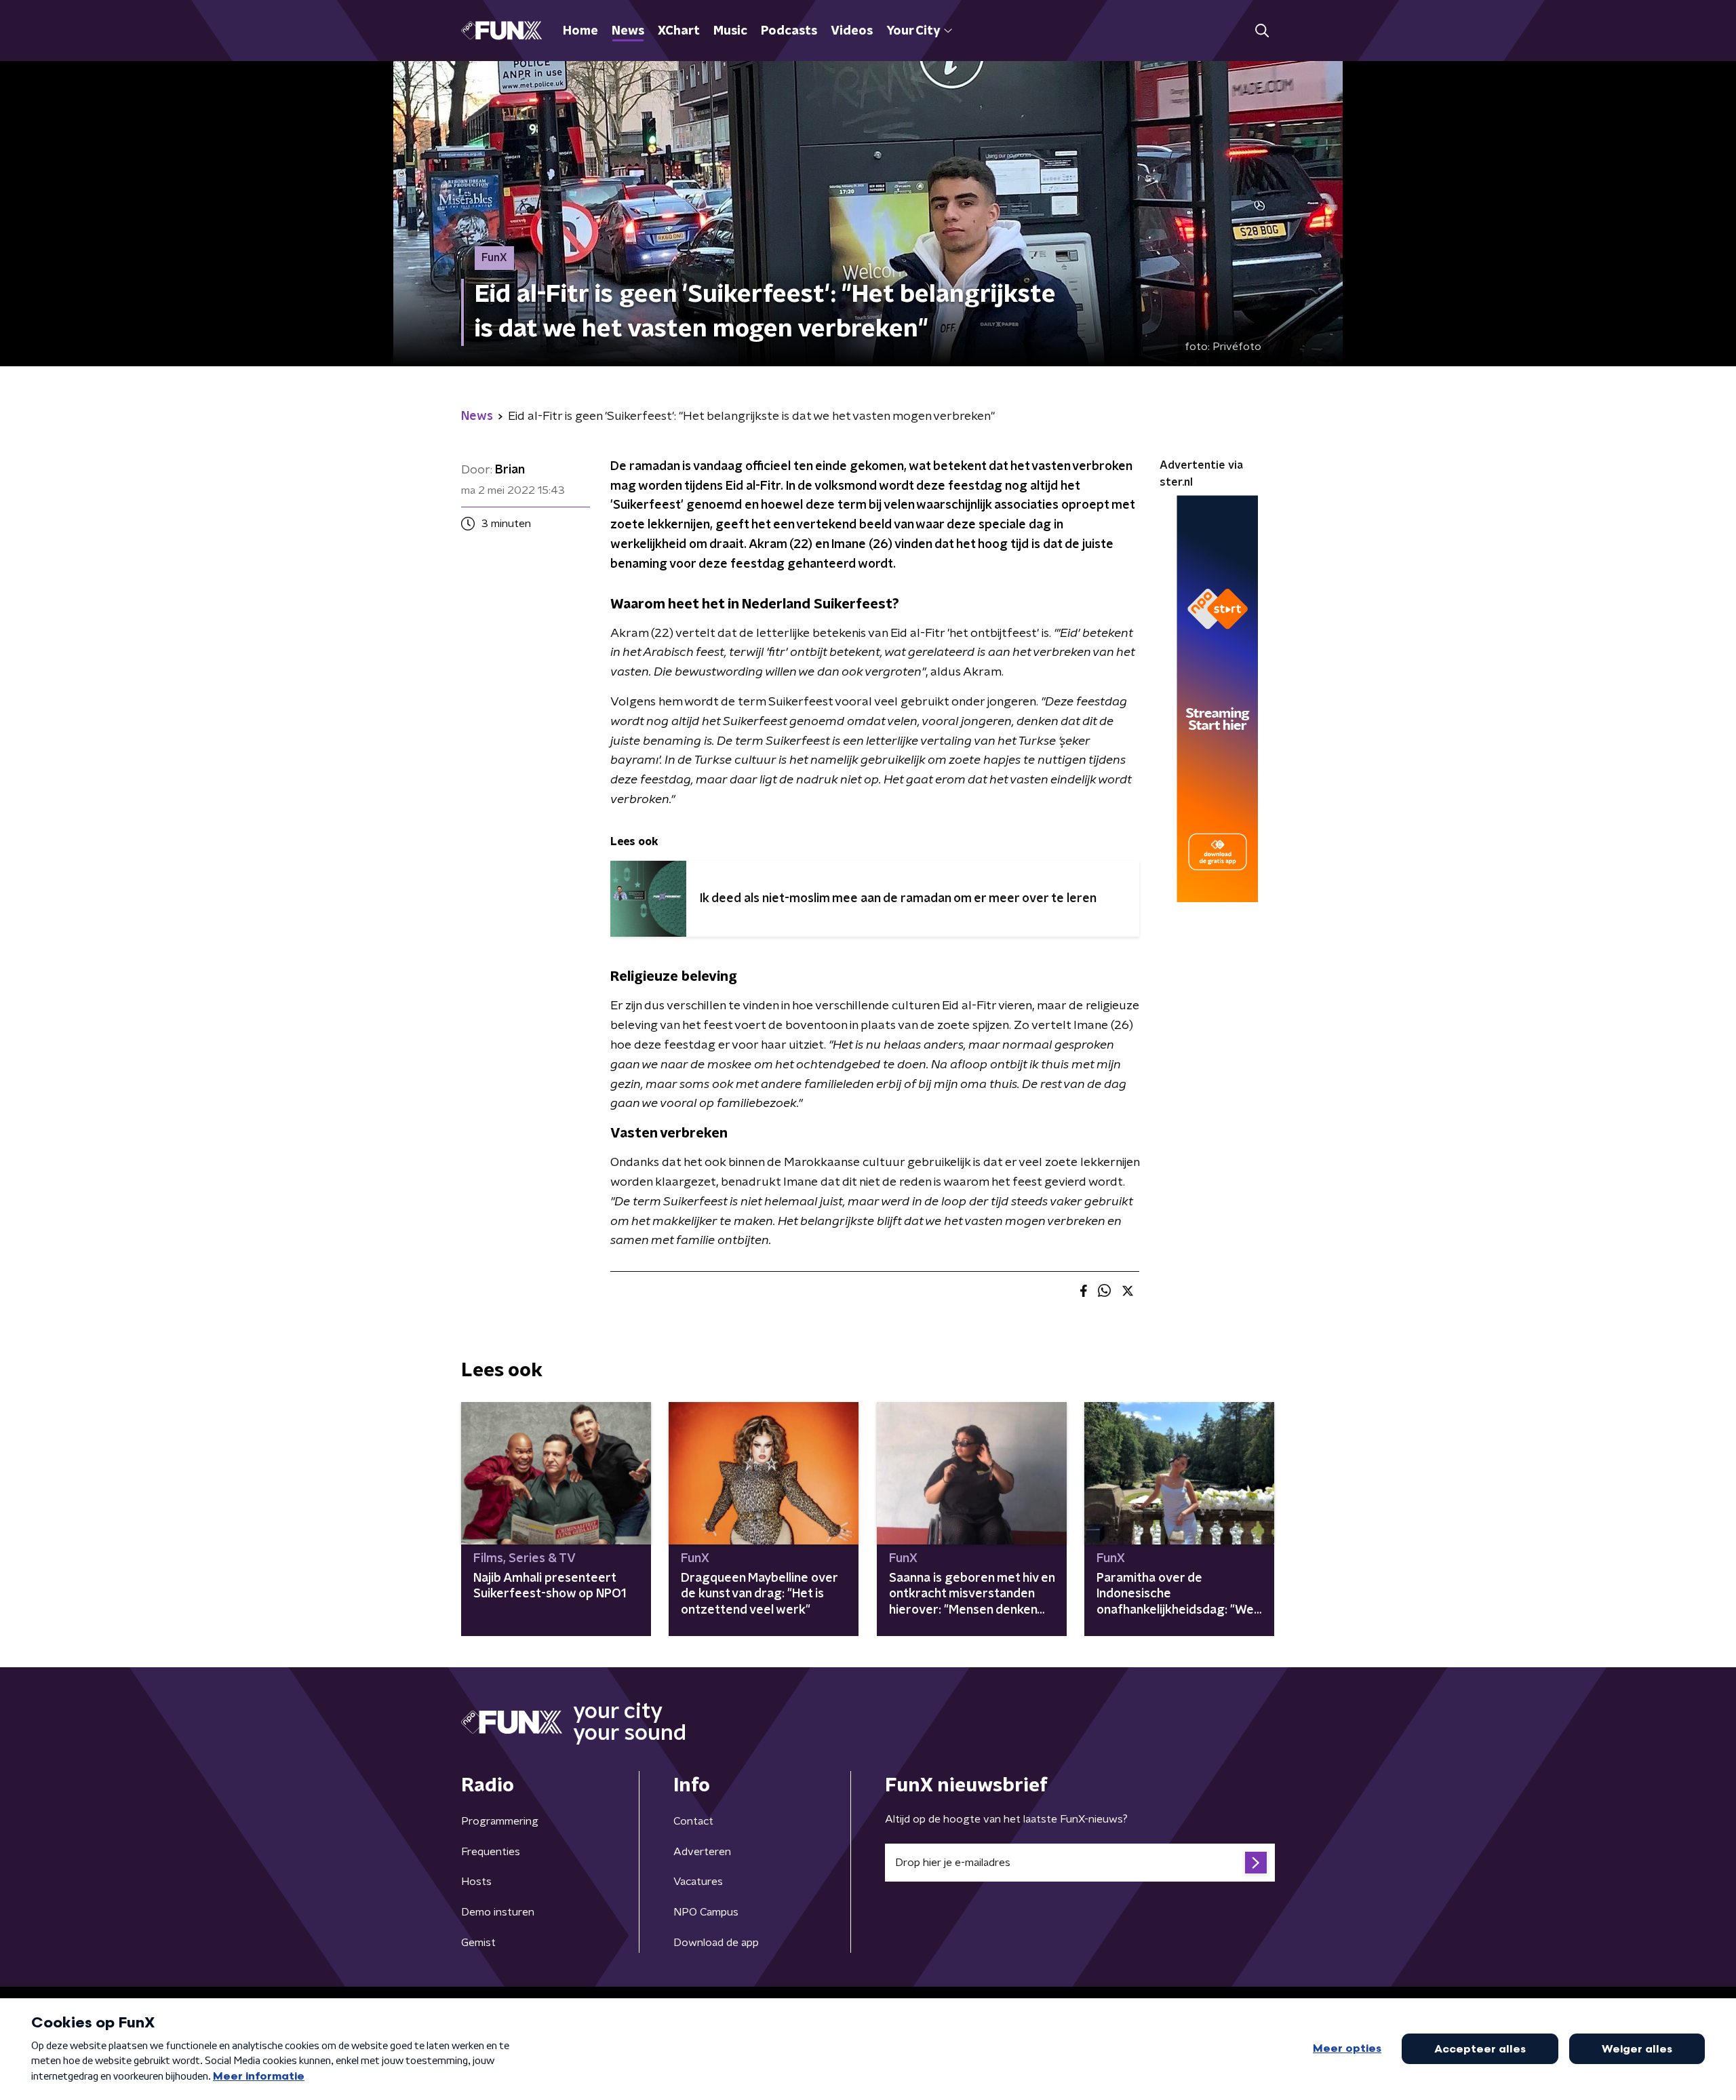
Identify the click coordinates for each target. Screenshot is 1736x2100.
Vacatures (698, 1882)
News (628, 31)
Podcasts (789, 31)
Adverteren (702, 1852)
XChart (679, 31)
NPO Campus (706, 1912)
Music (730, 31)
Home (580, 31)
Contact (693, 1821)
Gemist (478, 1943)
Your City (913, 31)
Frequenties (491, 1852)
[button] (1262, 31)
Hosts (476, 1882)
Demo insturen (498, 1912)
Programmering (500, 1821)
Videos (852, 31)
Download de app (716, 1943)
